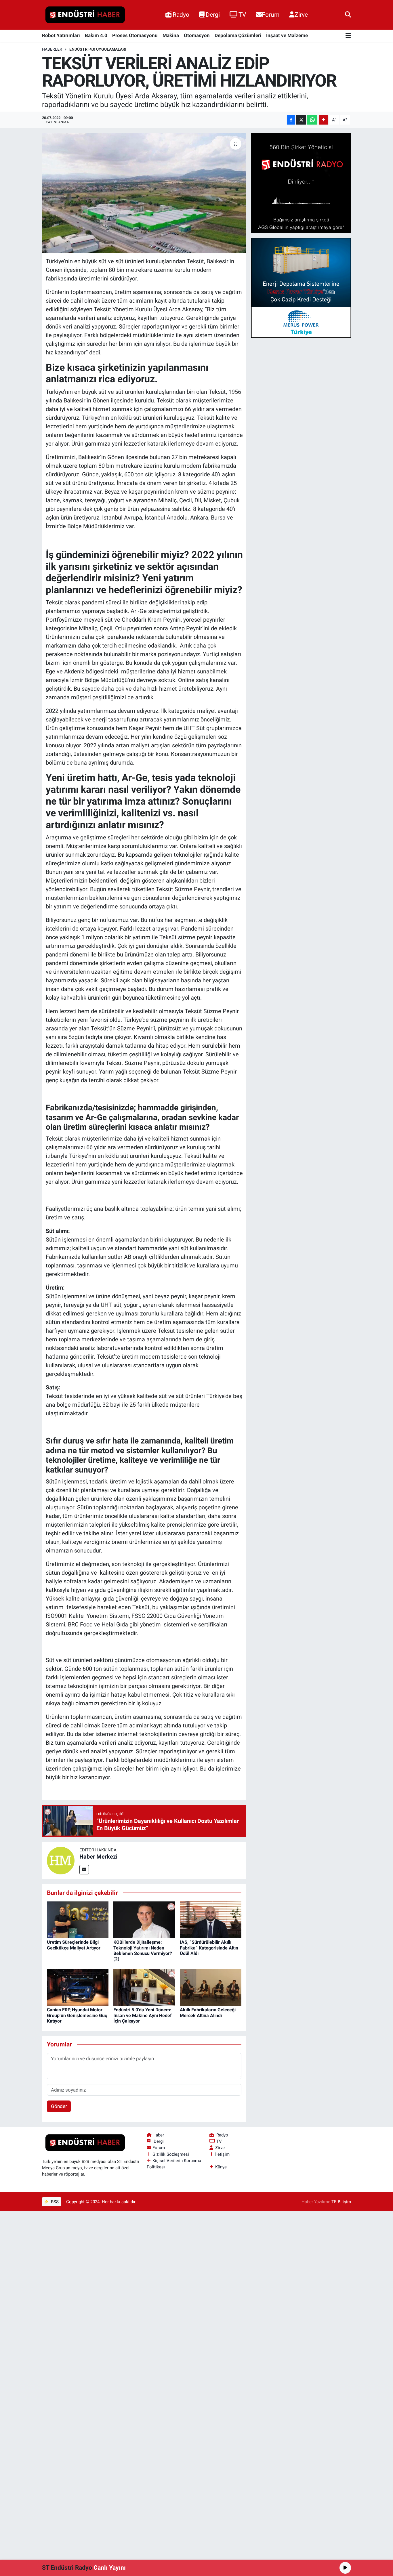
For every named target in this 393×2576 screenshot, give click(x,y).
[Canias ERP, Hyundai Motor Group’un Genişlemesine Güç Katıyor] (78, 1987)
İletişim (222, 2154)
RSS (54, 2202)
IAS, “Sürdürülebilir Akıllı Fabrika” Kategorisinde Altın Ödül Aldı (209, 1948)
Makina (171, 35)
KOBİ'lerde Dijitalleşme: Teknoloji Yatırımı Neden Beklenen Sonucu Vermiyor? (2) (143, 1950)
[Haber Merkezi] (61, 1860)
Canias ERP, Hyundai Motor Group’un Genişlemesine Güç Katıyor (77, 2015)
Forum (271, 15)
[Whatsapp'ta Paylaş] (312, 120)
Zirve (301, 15)
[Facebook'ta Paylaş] (291, 120)
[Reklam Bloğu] (301, 183)
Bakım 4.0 (96, 35)
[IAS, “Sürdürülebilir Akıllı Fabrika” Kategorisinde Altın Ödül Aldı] (211, 1919)
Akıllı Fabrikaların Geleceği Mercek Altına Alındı (208, 2012)
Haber (158, 2135)
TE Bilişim (341, 2202)
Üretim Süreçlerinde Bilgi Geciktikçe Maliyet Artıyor (74, 1945)
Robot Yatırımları (61, 35)
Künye (221, 2167)
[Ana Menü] (348, 36)
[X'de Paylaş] (301, 120)
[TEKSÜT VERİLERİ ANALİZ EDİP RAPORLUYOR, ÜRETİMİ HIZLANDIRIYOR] (144, 193)
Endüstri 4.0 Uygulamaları (98, 49)
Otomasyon (197, 35)
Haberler (52, 49)
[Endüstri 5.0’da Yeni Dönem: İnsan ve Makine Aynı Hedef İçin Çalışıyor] (144, 1987)
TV (242, 15)
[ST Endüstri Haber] (85, 15)
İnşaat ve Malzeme (287, 35)
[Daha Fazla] (324, 120)
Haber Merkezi (98, 1857)
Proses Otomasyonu (135, 35)
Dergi (213, 15)
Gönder (59, 2106)
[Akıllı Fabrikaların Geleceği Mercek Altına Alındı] (211, 1987)
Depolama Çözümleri (238, 35)
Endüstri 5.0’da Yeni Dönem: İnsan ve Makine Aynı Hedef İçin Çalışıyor (143, 2015)
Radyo (181, 15)
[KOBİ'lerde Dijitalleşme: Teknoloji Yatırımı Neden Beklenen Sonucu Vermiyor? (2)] (144, 1919)
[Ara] (348, 15)
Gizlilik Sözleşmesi (171, 2154)
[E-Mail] (84, 1870)
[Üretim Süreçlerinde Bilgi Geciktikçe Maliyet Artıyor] (78, 1919)
